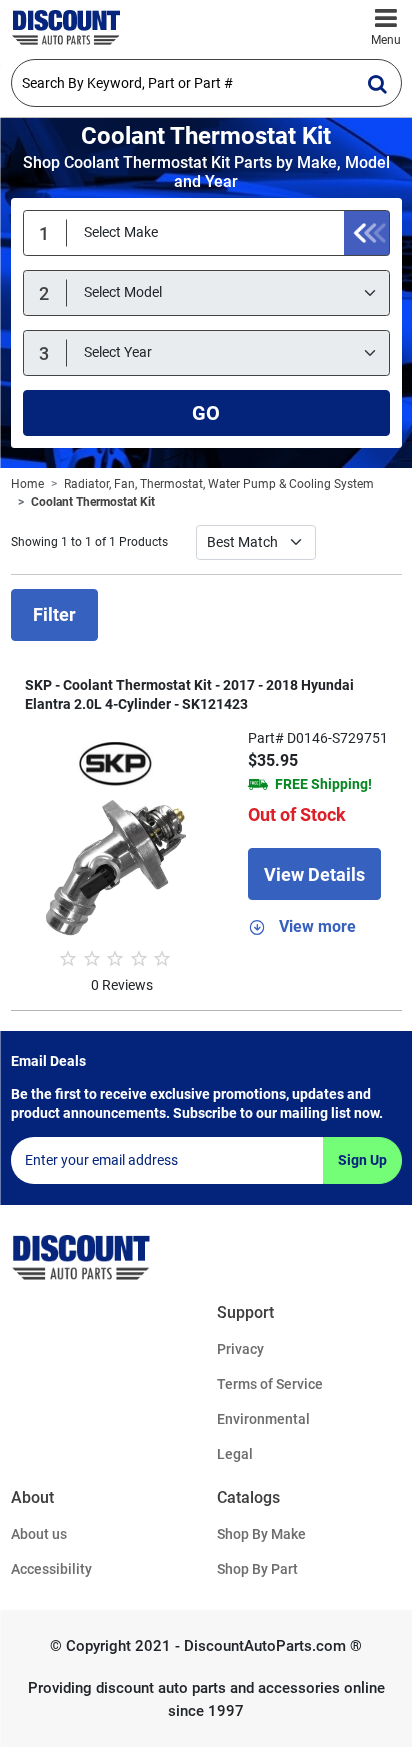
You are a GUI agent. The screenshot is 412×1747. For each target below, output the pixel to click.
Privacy (240, 1349)
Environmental (263, 1419)
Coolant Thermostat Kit (93, 502)
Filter (54, 614)
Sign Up (362, 1160)
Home (27, 484)
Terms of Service (270, 1384)
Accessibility (51, 1569)
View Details (314, 874)
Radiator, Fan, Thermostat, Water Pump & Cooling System (219, 484)
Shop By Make (261, 1534)
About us (39, 1534)
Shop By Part (257, 1569)
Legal (235, 1454)
